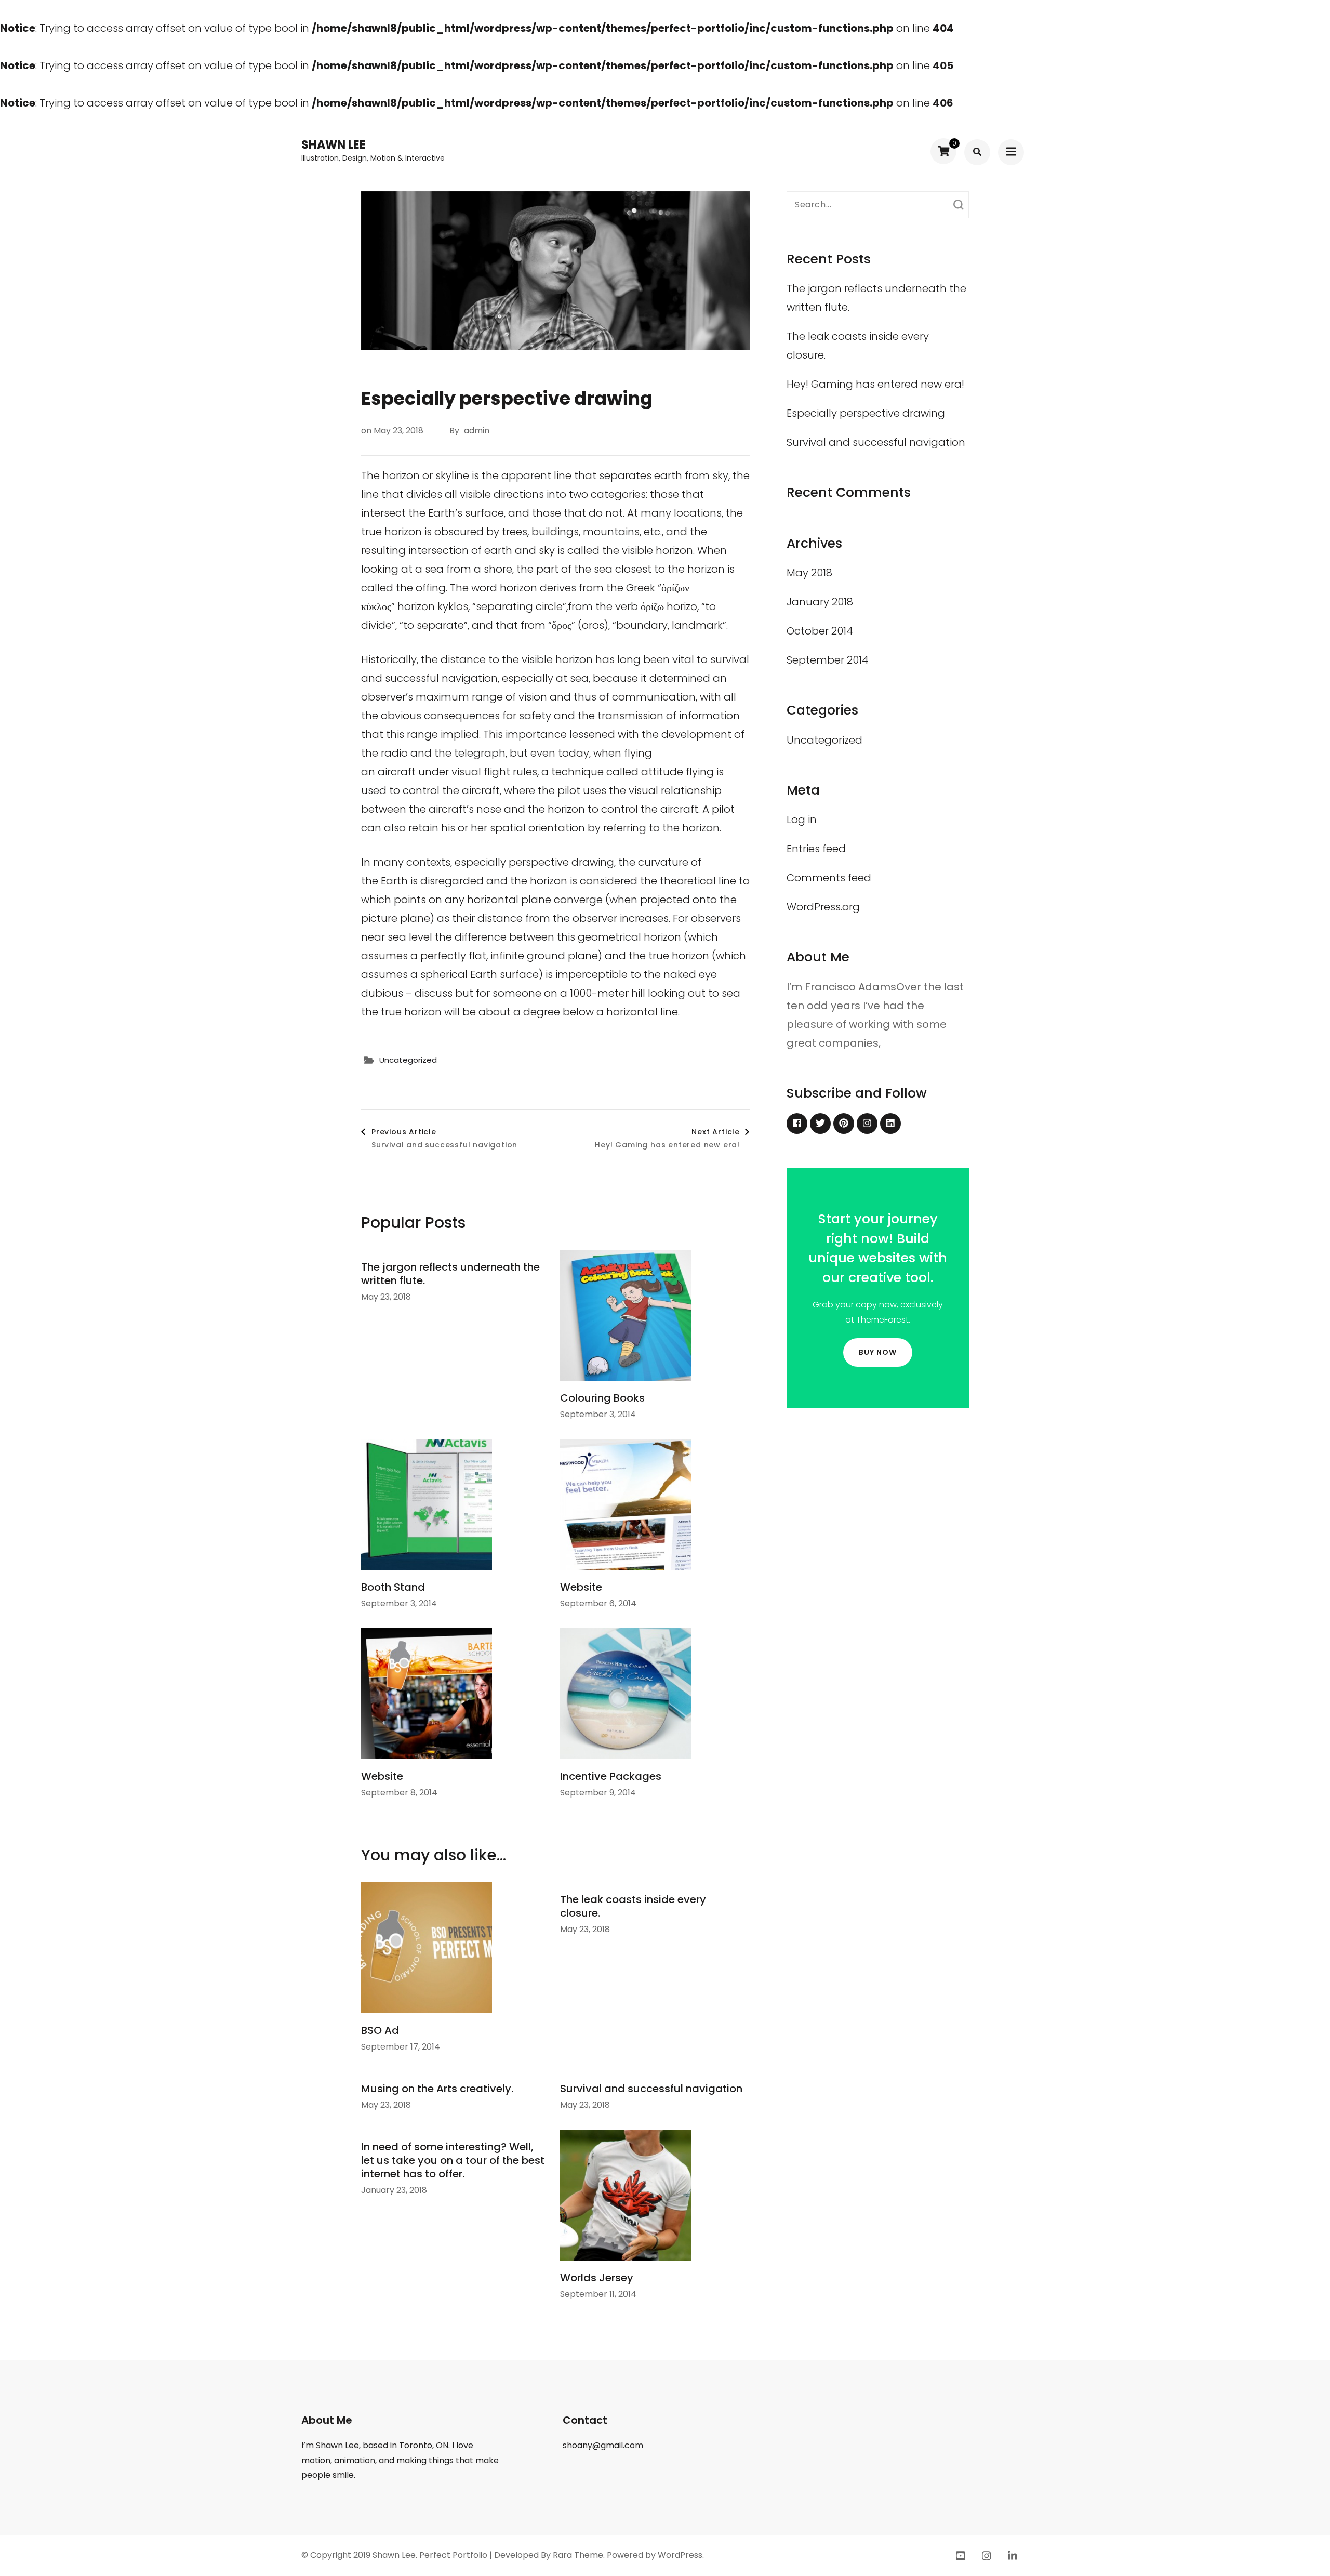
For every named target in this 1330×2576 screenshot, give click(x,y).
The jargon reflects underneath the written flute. (450, 1274)
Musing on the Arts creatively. (437, 2089)
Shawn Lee (334, 145)
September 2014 (828, 660)
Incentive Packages (611, 1776)
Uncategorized (408, 1060)
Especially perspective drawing (866, 413)
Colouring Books (602, 1398)
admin (477, 431)
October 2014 (820, 631)
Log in (802, 820)
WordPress (680, 2555)
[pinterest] (844, 1124)
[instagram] (867, 1124)
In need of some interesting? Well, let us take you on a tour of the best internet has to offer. (453, 2160)
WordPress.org (823, 907)
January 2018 (820, 602)
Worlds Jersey (597, 2278)
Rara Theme (578, 2555)
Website (581, 1587)
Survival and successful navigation (651, 2089)
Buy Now (878, 1352)
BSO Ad (380, 2030)
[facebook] (797, 1124)
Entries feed (816, 849)
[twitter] (820, 1124)
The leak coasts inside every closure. (633, 1906)
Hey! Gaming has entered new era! (875, 384)
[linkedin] (890, 1124)
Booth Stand (393, 1587)
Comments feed (829, 878)
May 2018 (809, 573)
